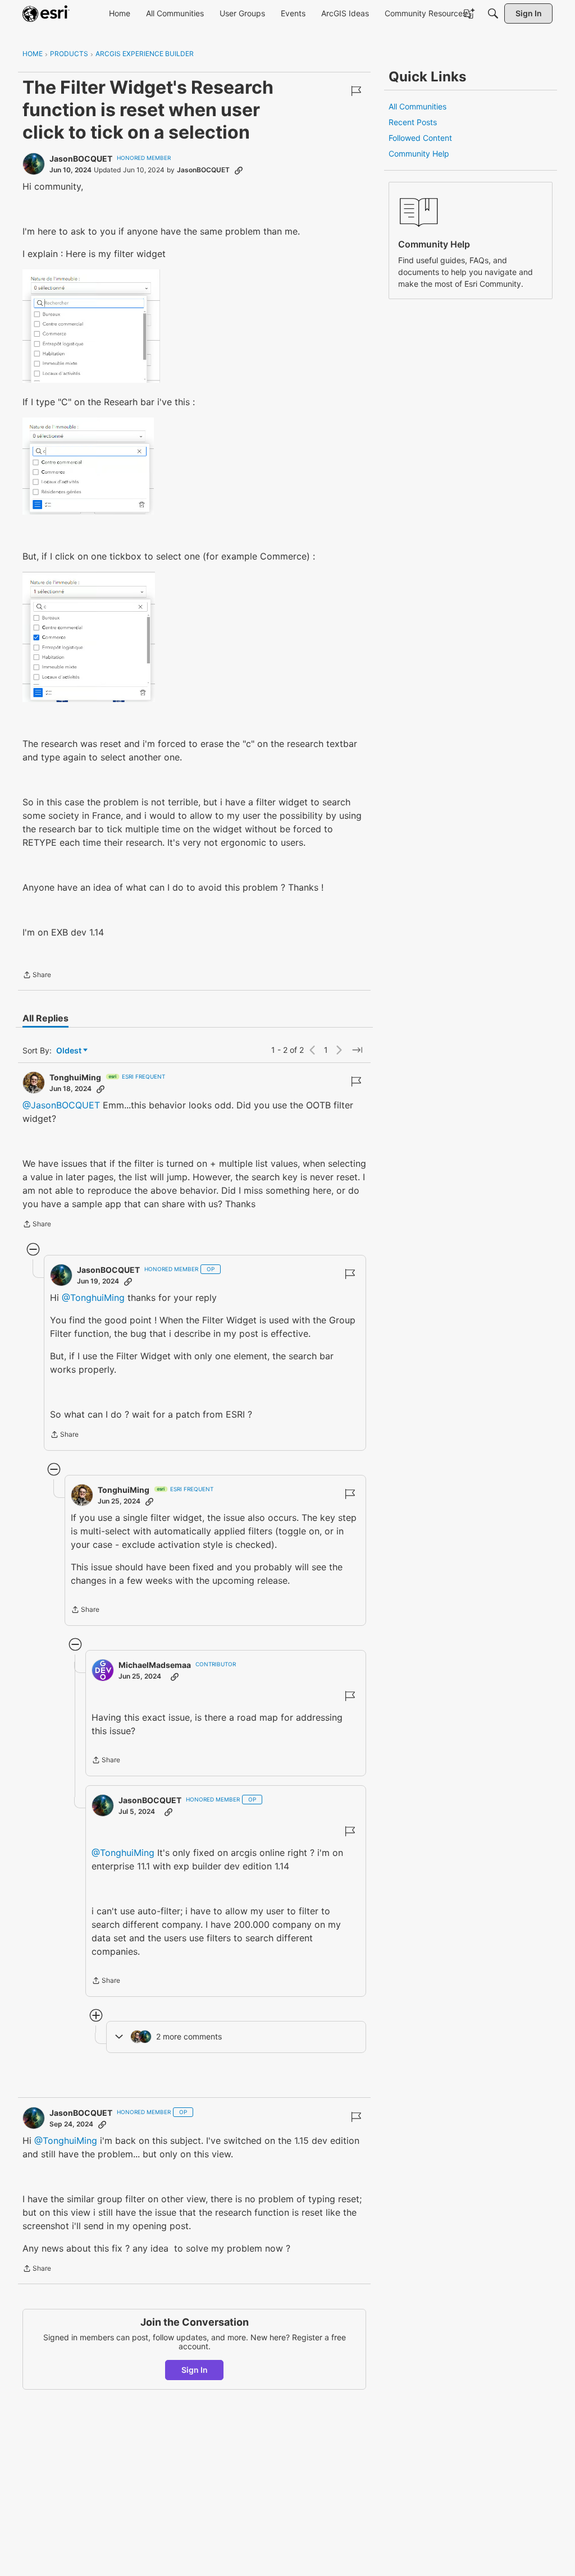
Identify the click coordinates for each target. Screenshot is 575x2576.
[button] (91, 326)
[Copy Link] (239, 170)
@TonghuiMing (93, 1298)
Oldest (70, 1051)
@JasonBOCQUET (61, 1105)
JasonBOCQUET (81, 159)
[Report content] (356, 91)
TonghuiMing (75, 1077)
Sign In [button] (195, 2370)
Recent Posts (413, 122)
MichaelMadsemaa (155, 1665)
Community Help (419, 153)
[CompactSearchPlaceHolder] (493, 13)
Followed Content (420, 138)
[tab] (45, 1018)
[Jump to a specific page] (357, 1050)
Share (37, 976)
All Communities (417, 106)
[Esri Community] (46, 13)
